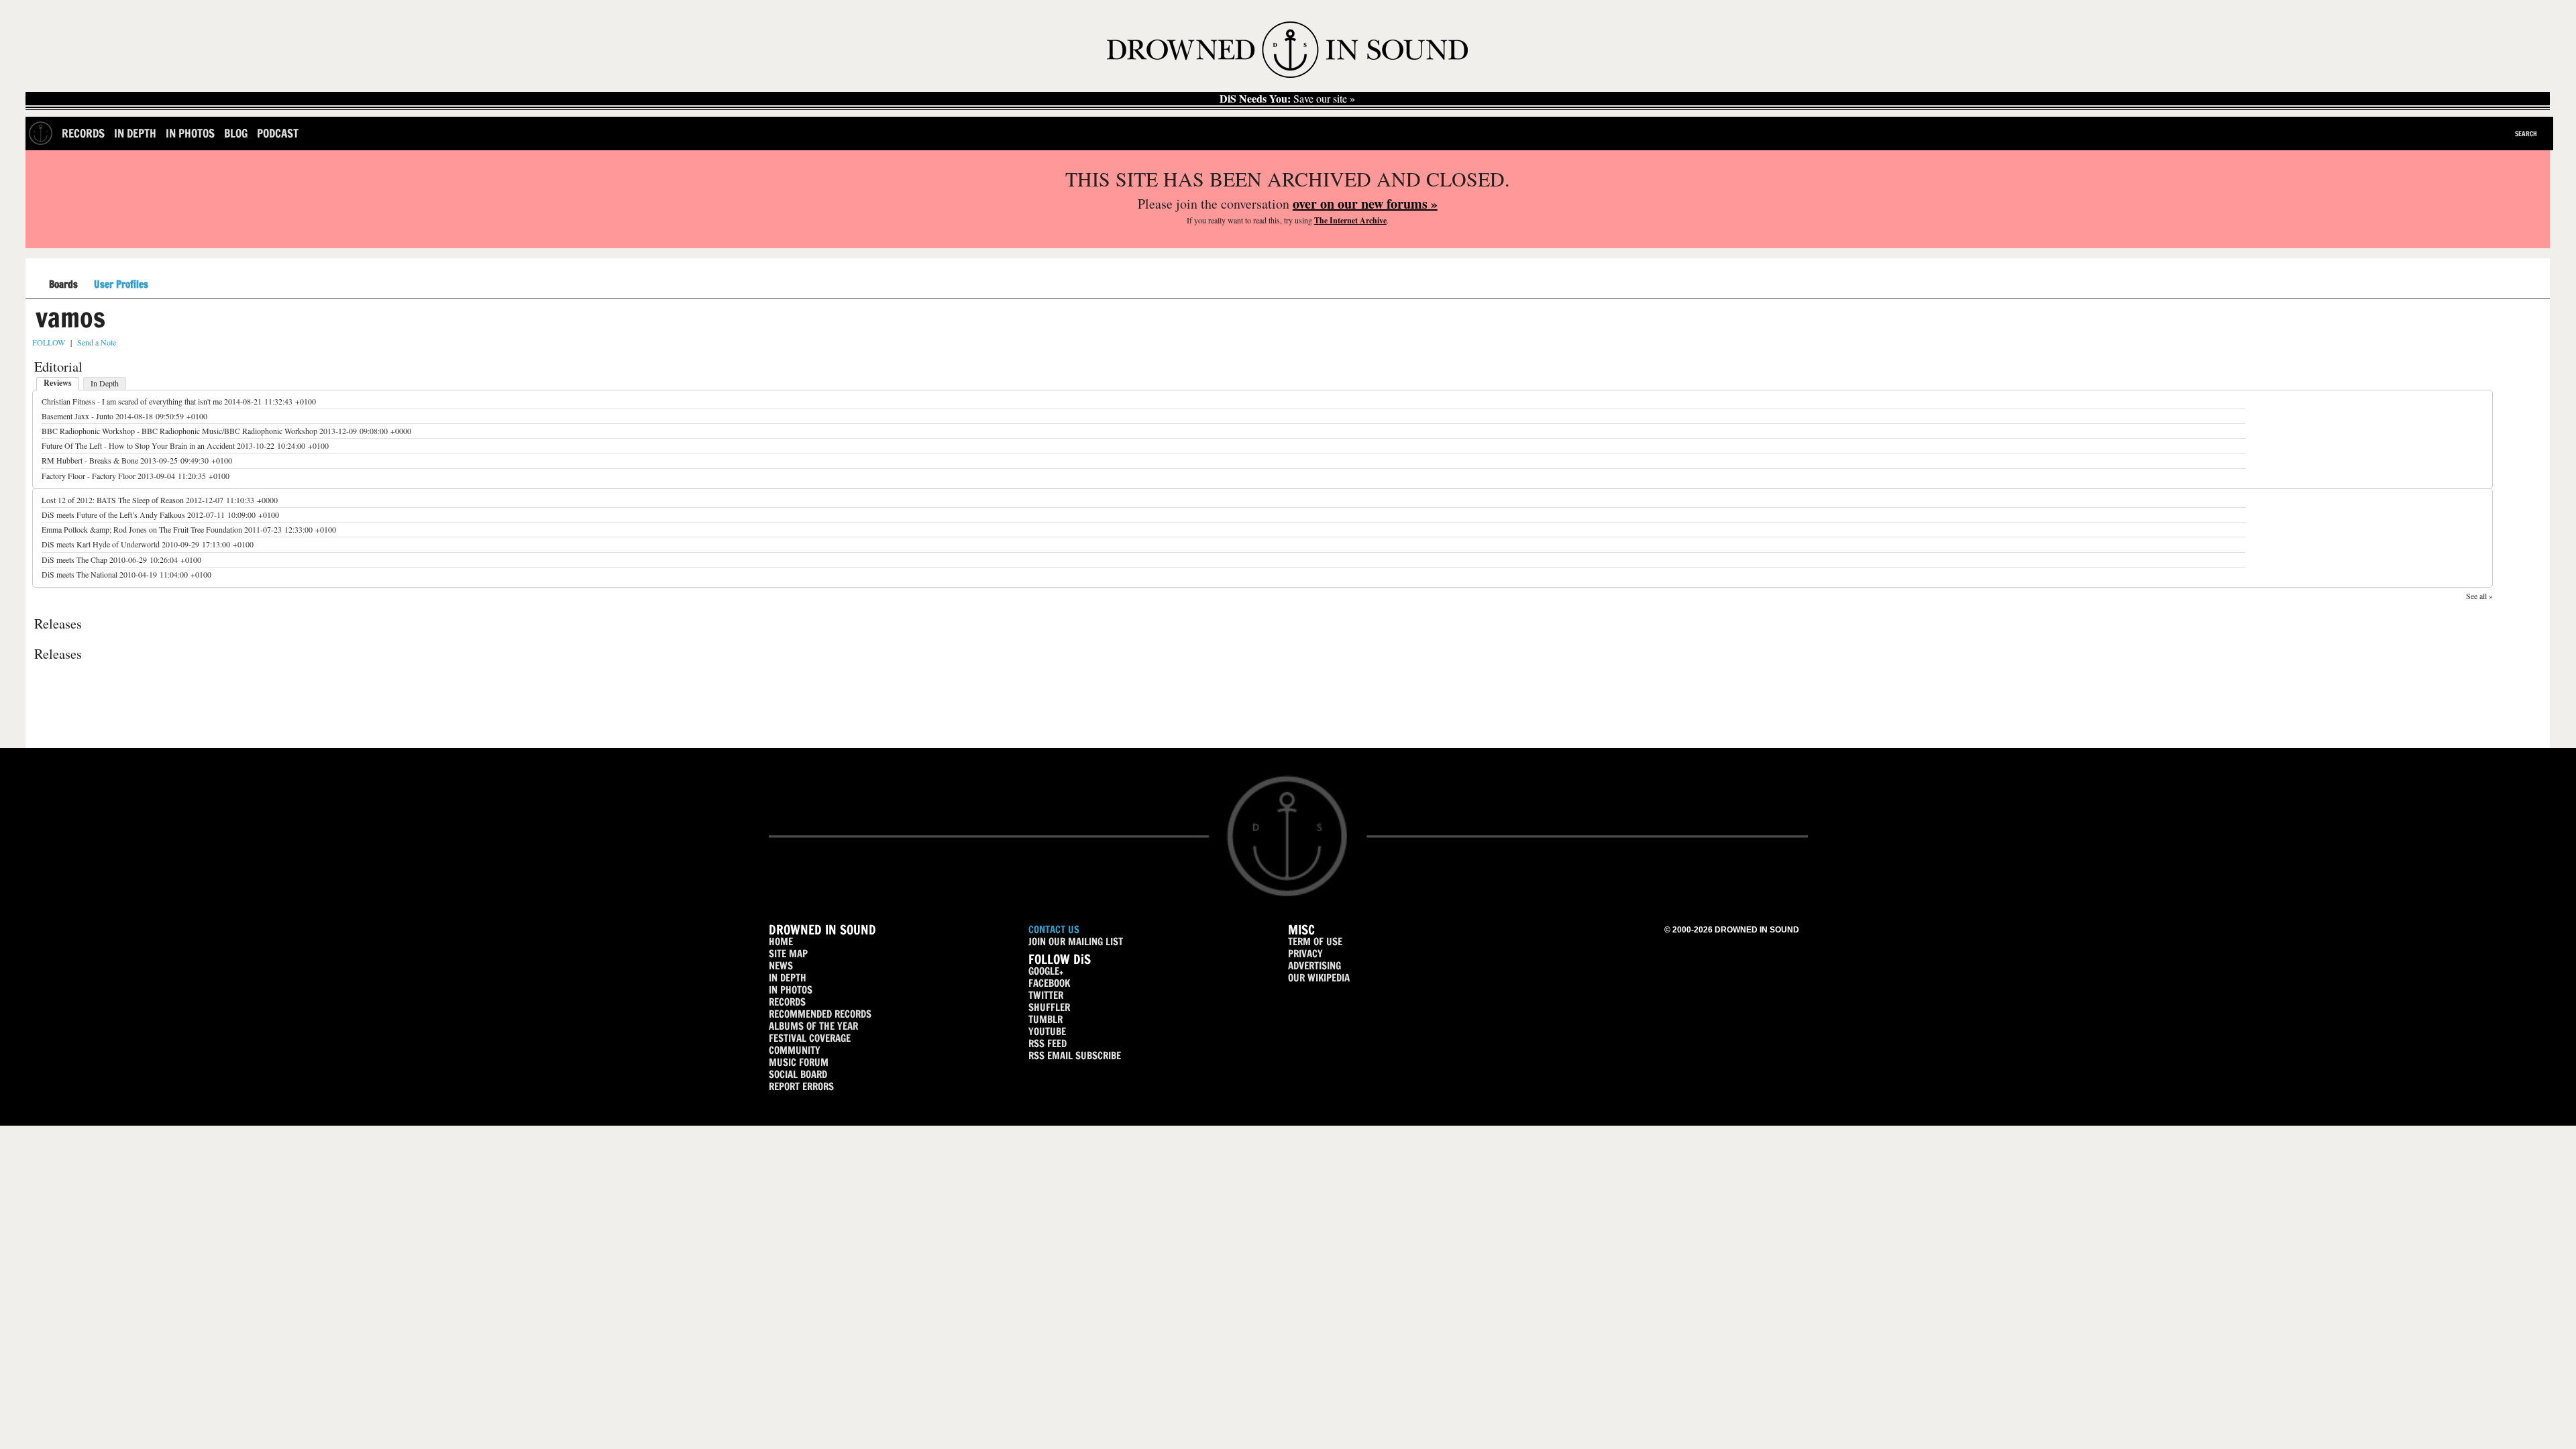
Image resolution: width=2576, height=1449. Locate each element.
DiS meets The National (79, 574)
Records (83, 133)
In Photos (190, 133)
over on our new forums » (1365, 204)
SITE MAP (788, 954)
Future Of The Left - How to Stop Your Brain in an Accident (138, 445)
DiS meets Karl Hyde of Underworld (101, 544)
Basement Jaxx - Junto (77, 416)
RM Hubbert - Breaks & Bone (90, 460)
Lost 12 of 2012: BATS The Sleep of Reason (114, 500)
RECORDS (787, 1002)
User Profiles (121, 284)
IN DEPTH (788, 978)
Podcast (278, 133)
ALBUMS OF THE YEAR (813, 1026)
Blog (236, 133)
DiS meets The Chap (74, 559)
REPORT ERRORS (801, 1086)
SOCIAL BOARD (798, 1074)
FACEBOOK (1049, 983)
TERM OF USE (1315, 942)
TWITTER (1046, 995)
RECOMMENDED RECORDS (820, 1014)
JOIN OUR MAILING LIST (1076, 942)
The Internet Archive (1350, 220)
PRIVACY (1305, 954)
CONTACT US (1054, 929)
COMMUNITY (795, 1050)
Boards (63, 285)
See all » (2479, 596)
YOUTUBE (1047, 1031)
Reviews (58, 383)
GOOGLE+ (1046, 971)
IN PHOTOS (791, 990)
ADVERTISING (1314, 966)
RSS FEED (1048, 1043)
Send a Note (97, 342)
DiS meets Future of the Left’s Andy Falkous (113, 515)
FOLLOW (49, 342)
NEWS (781, 966)
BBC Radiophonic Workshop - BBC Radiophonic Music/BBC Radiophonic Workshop (179, 431)
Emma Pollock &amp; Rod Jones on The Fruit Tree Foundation (142, 529)
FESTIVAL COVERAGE (810, 1038)
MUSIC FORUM (799, 1062)
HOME (781, 942)
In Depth (135, 133)
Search (2526, 133)
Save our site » (1287, 99)
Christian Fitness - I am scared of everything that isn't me (132, 401)
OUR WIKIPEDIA (1319, 978)
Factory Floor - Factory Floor (89, 476)
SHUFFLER (1049, 1007)
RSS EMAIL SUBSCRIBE (1075, 1056)
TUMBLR (1045, 1019)
